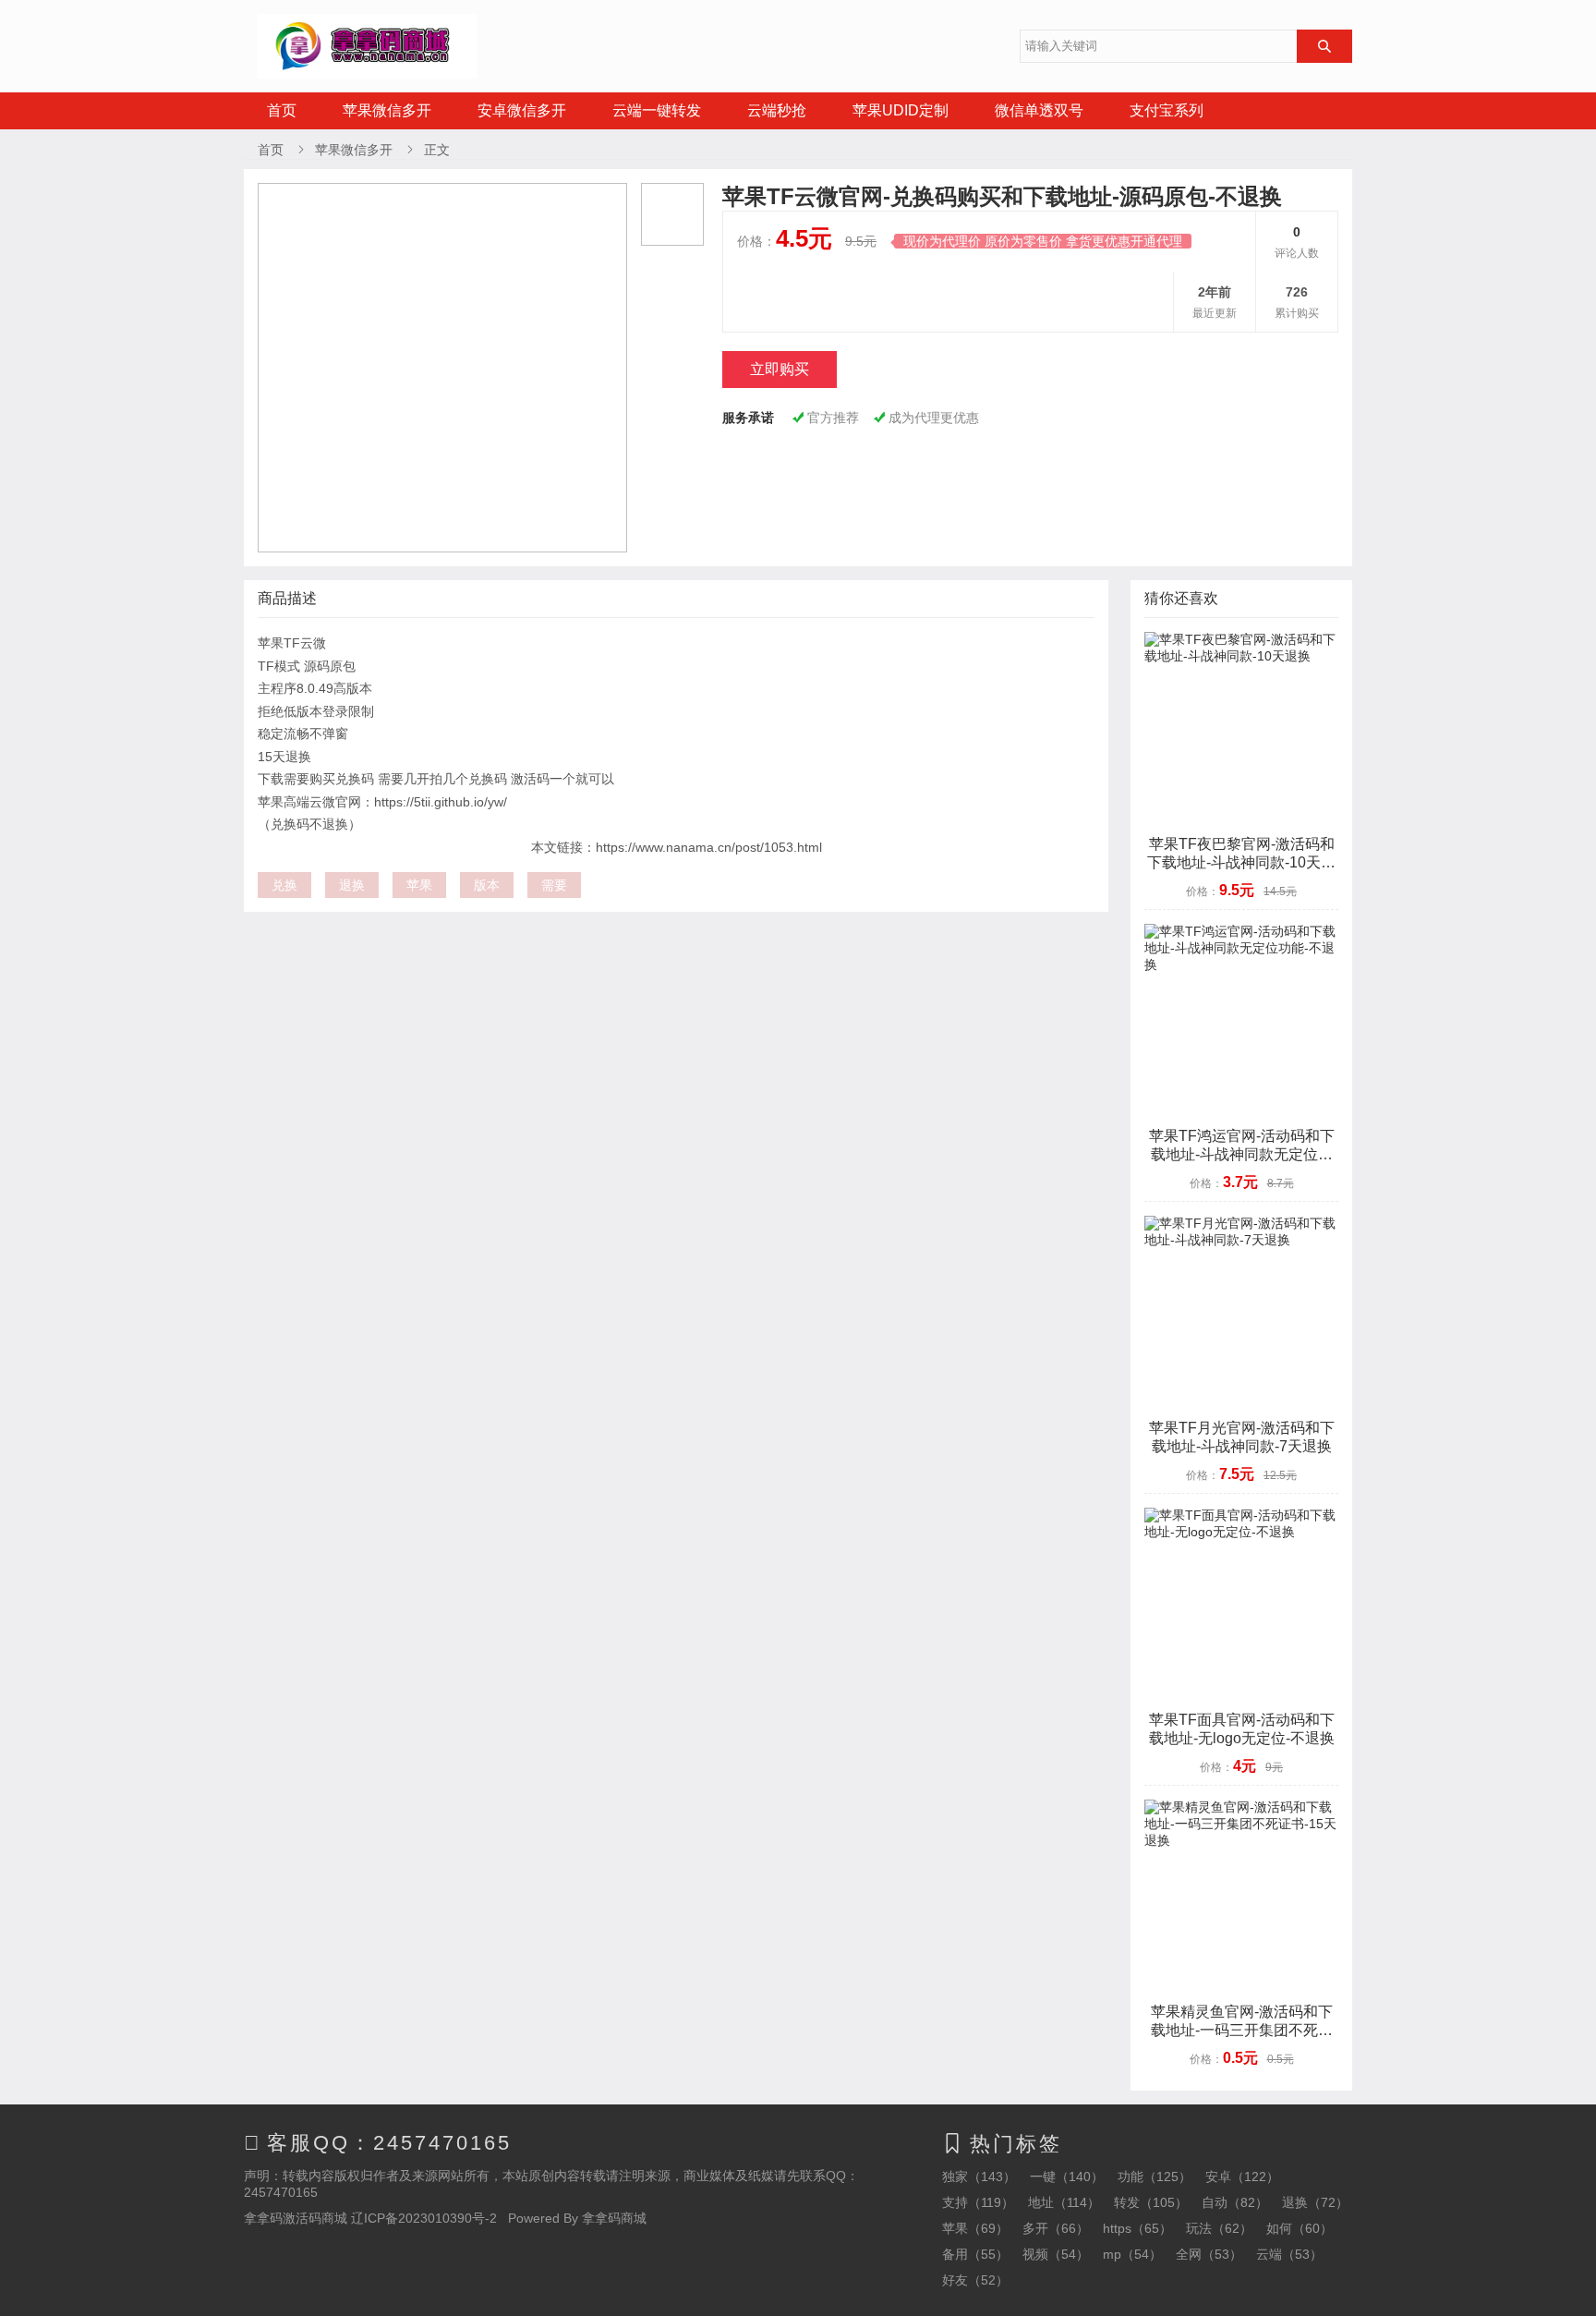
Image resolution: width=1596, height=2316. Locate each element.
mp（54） (1132, 2254)
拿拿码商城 (614, 2218)
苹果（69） (975, 2228)
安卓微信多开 (522, 110)
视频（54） (1056, 2254)
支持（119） (978, 2202)
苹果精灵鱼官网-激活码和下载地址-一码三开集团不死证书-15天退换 (1242, 2030)
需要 (554, 885)
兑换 (284, 885)
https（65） (1137, 2228)
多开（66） (1056, 2228)
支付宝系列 (1167, 110)
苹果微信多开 (387, 110)
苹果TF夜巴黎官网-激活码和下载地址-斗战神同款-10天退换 (1241, 862)
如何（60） (1300, 2228)
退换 (352, 885)
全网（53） (1209, 2254)
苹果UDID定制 (901, 110)
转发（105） (1151, 2202)
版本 (487, 885)
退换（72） (1315, 2202)
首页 (282, 110)
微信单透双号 (1039, 110)
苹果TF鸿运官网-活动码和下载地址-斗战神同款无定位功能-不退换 (1242, 1154)
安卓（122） (1242, 2177)
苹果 (419, 885)
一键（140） (1067, 2177)
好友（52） (975, 2280)
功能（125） (1155, 2177)
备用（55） (975, 2254)
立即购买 (780, 369)
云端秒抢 (777, 110)
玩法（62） (1219, 2228)
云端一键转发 (657, 110)
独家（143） (979, 2177)
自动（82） (1235, 2202)
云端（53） (1289, 2254)
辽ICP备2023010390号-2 (424, 2218)
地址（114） (1064, 2202)
